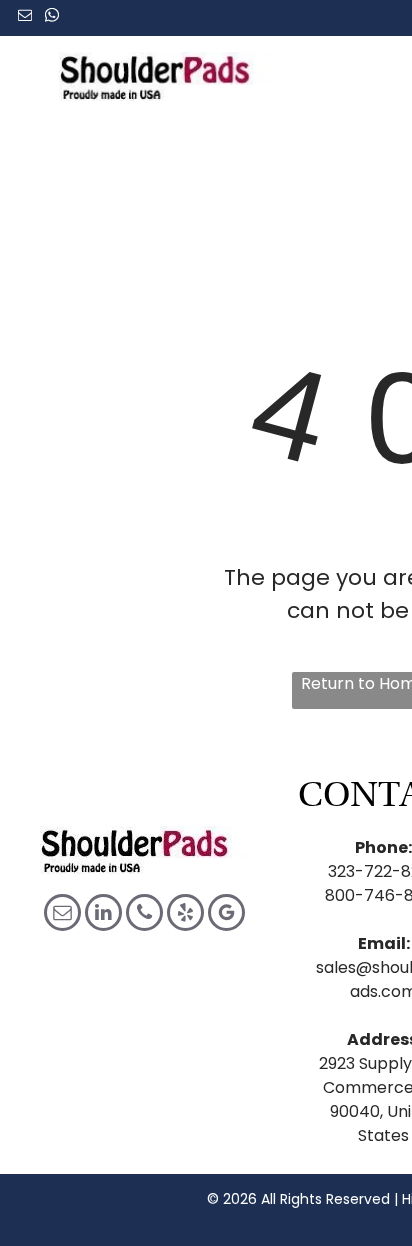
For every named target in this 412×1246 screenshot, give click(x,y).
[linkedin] (103, 915)
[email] (25, 17)
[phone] (144, 915)
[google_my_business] (226, 915)
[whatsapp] (52, 17)
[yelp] (185, 915)
